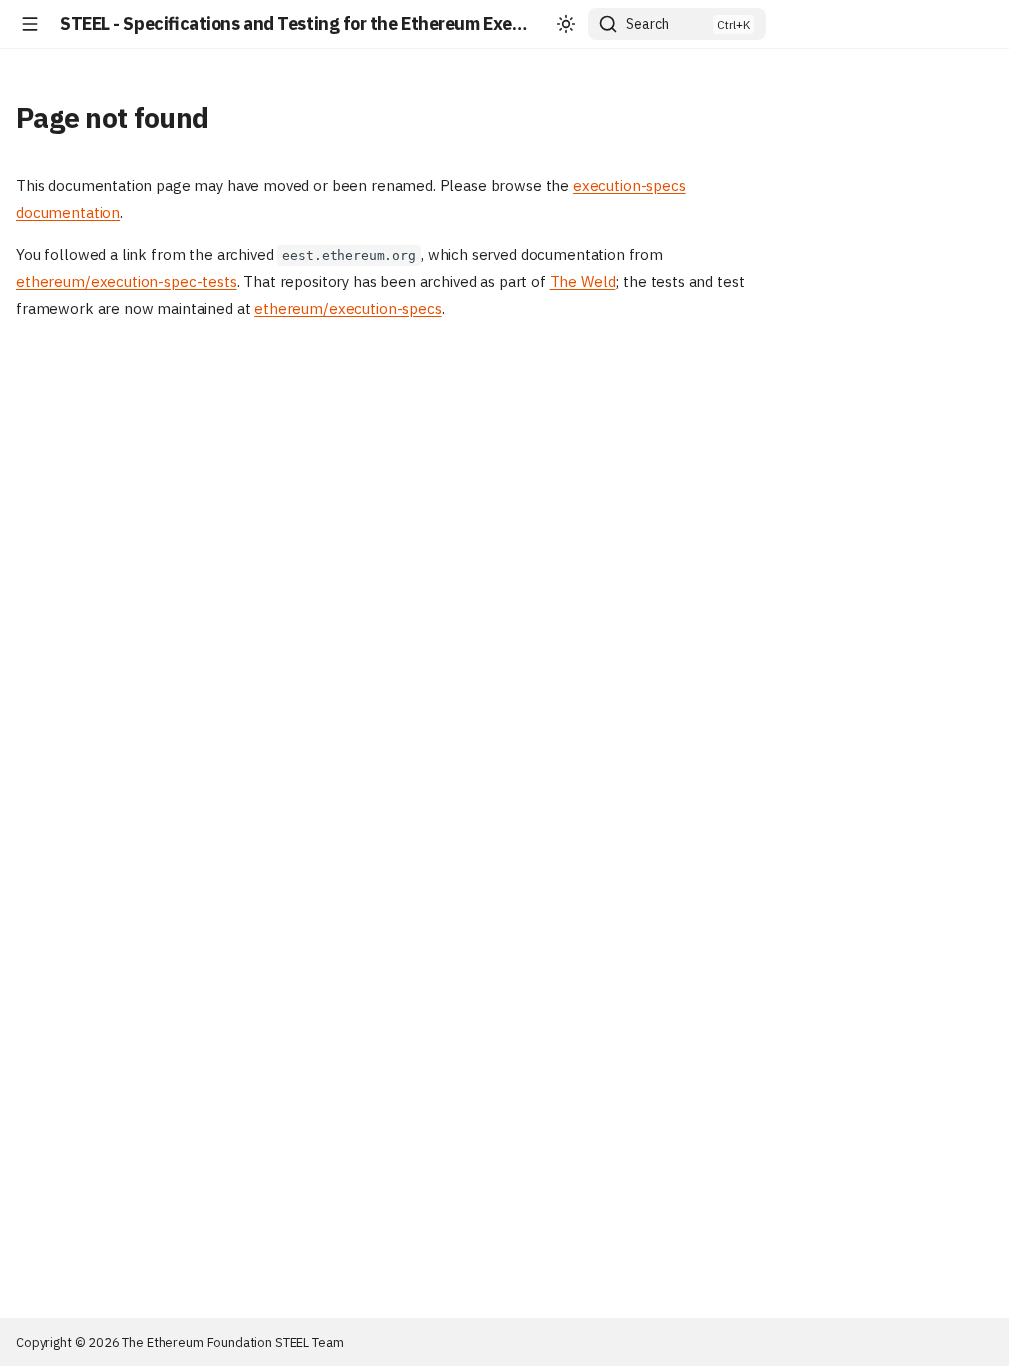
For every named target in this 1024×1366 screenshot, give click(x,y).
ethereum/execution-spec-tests (126, 281)
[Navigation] (30, 24)
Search (647, 24)
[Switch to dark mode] (566, 24)
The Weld (583, 281)
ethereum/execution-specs (347, 308)
